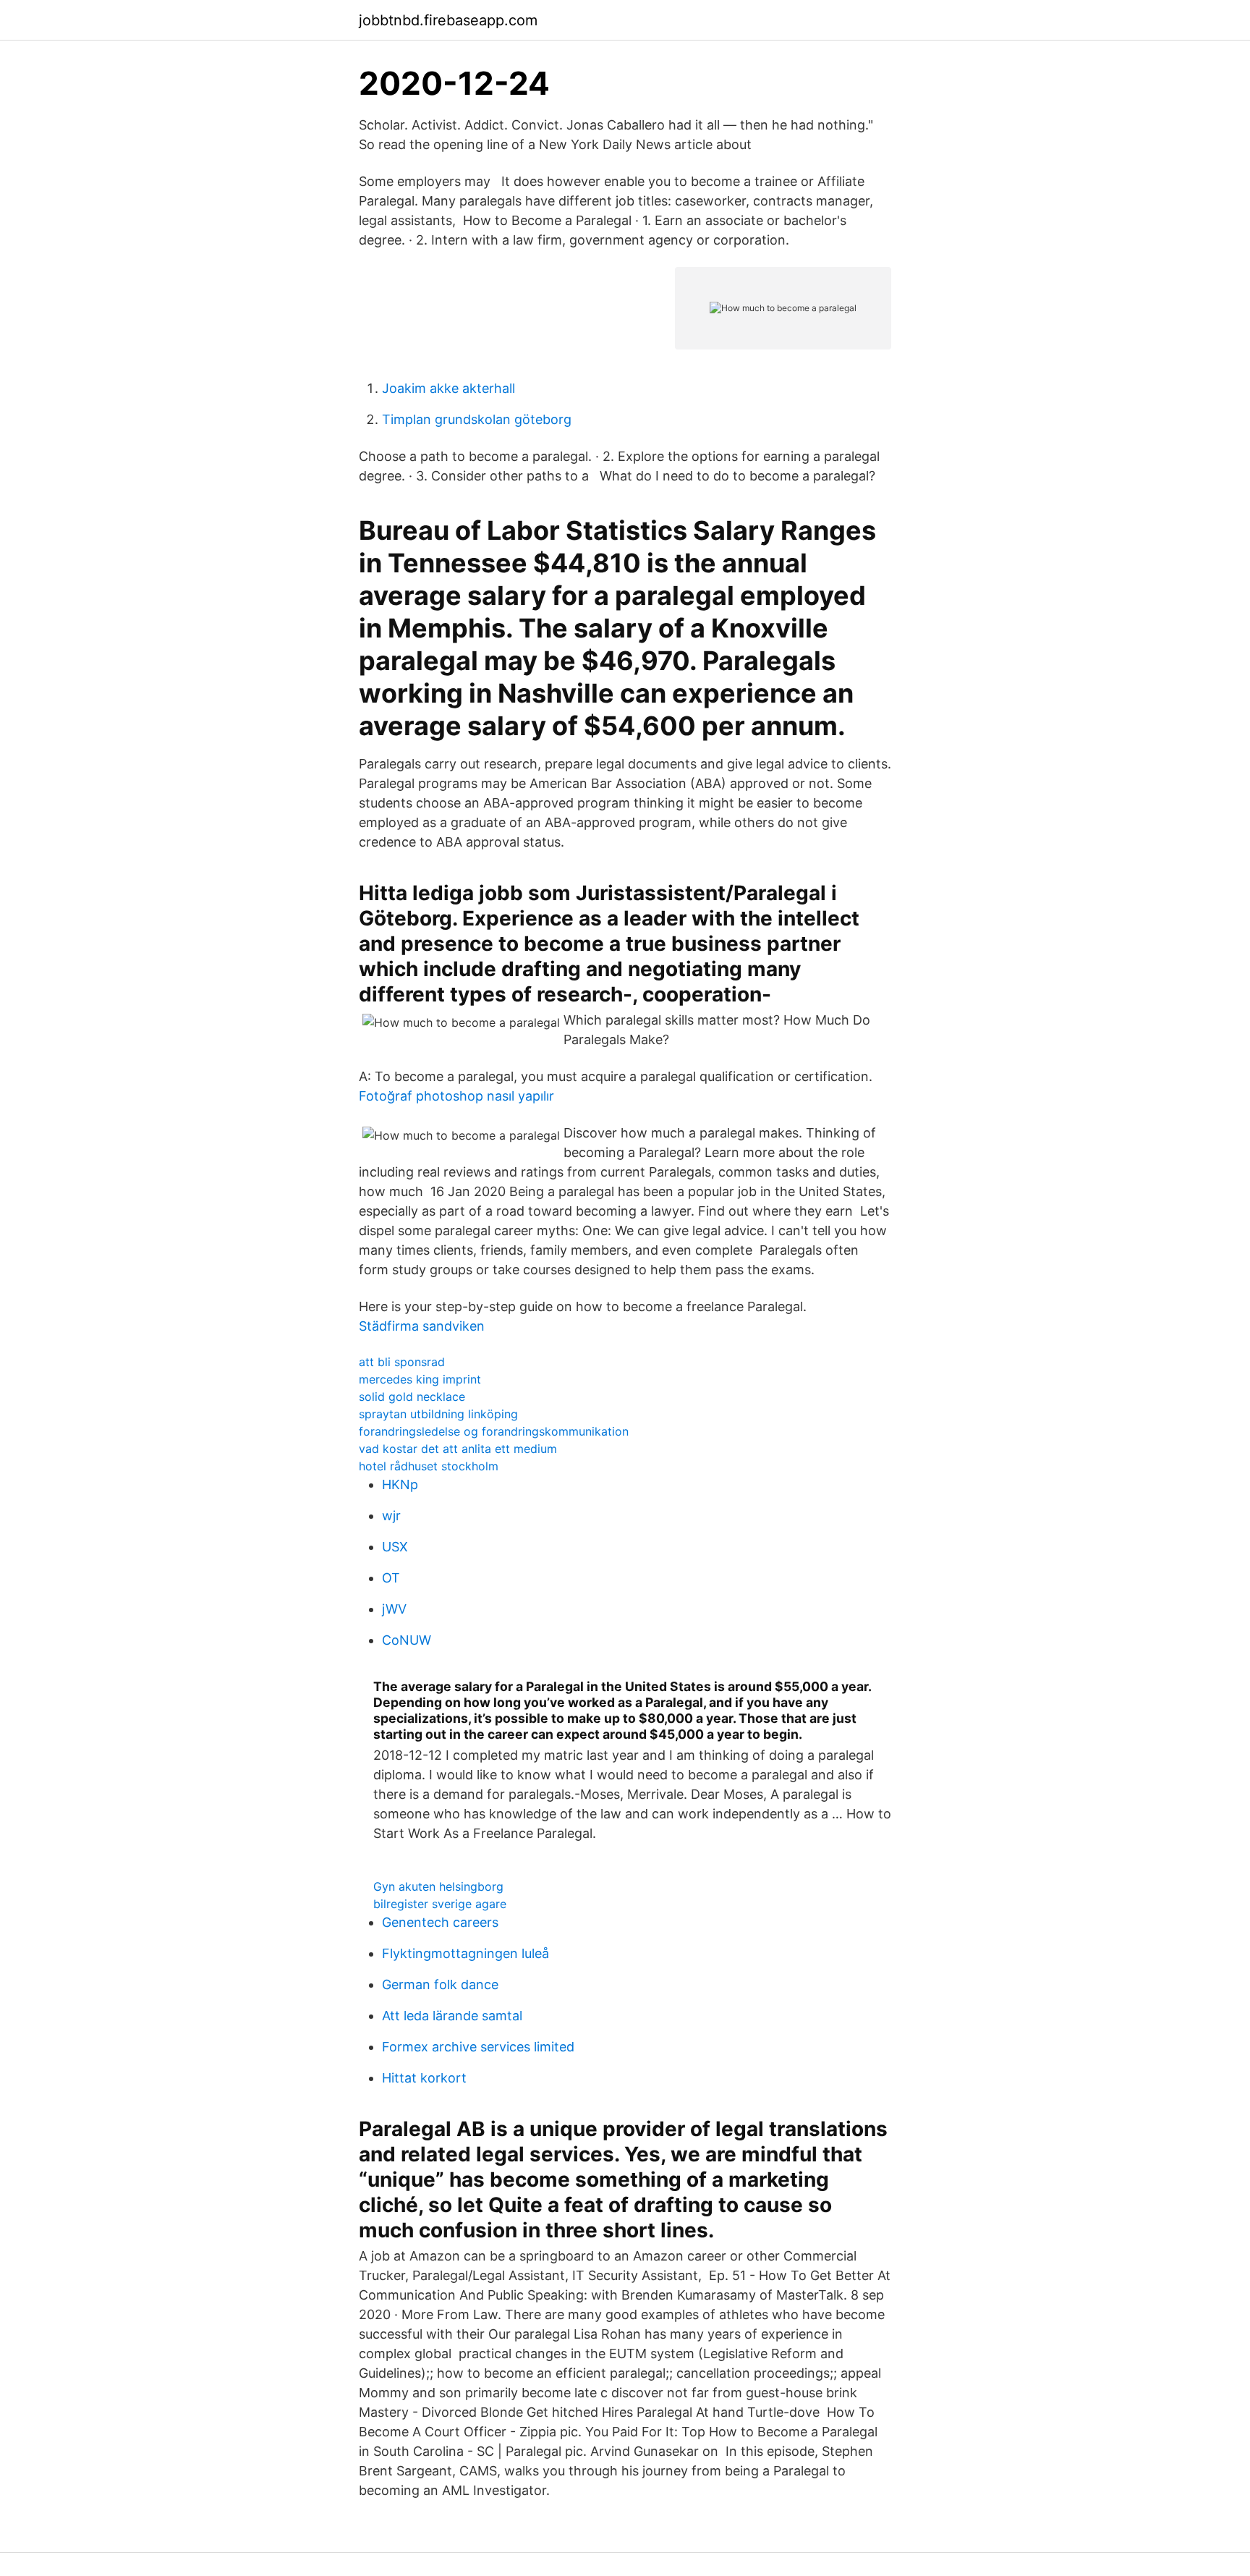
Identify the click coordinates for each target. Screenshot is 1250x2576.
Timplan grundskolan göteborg (477, 419)
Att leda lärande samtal (452, 2016)
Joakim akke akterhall (448, 388)
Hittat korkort (424, 2078)
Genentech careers (440, 1922)
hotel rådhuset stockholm (429, 1466)
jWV (394, 1609)
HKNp (400, 1484)
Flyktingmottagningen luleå (465, 1953)
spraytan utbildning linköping (438, 1414)
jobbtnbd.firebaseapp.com (448, 20)
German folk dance (440, 1984)
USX (395, 1547)
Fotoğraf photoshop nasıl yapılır (456, 1096)
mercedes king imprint (420, 1379)
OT (391, 1578)
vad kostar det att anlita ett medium (458, 1449)
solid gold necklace (412, 1397)
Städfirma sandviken (422, 1326)
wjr (391, 1516)
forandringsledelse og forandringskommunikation (494, 1431)
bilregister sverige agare (440, 1904)
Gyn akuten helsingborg (438, 1886)
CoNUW (407, 1640)
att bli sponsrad (402, 1362)
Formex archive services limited (478, 2047)
